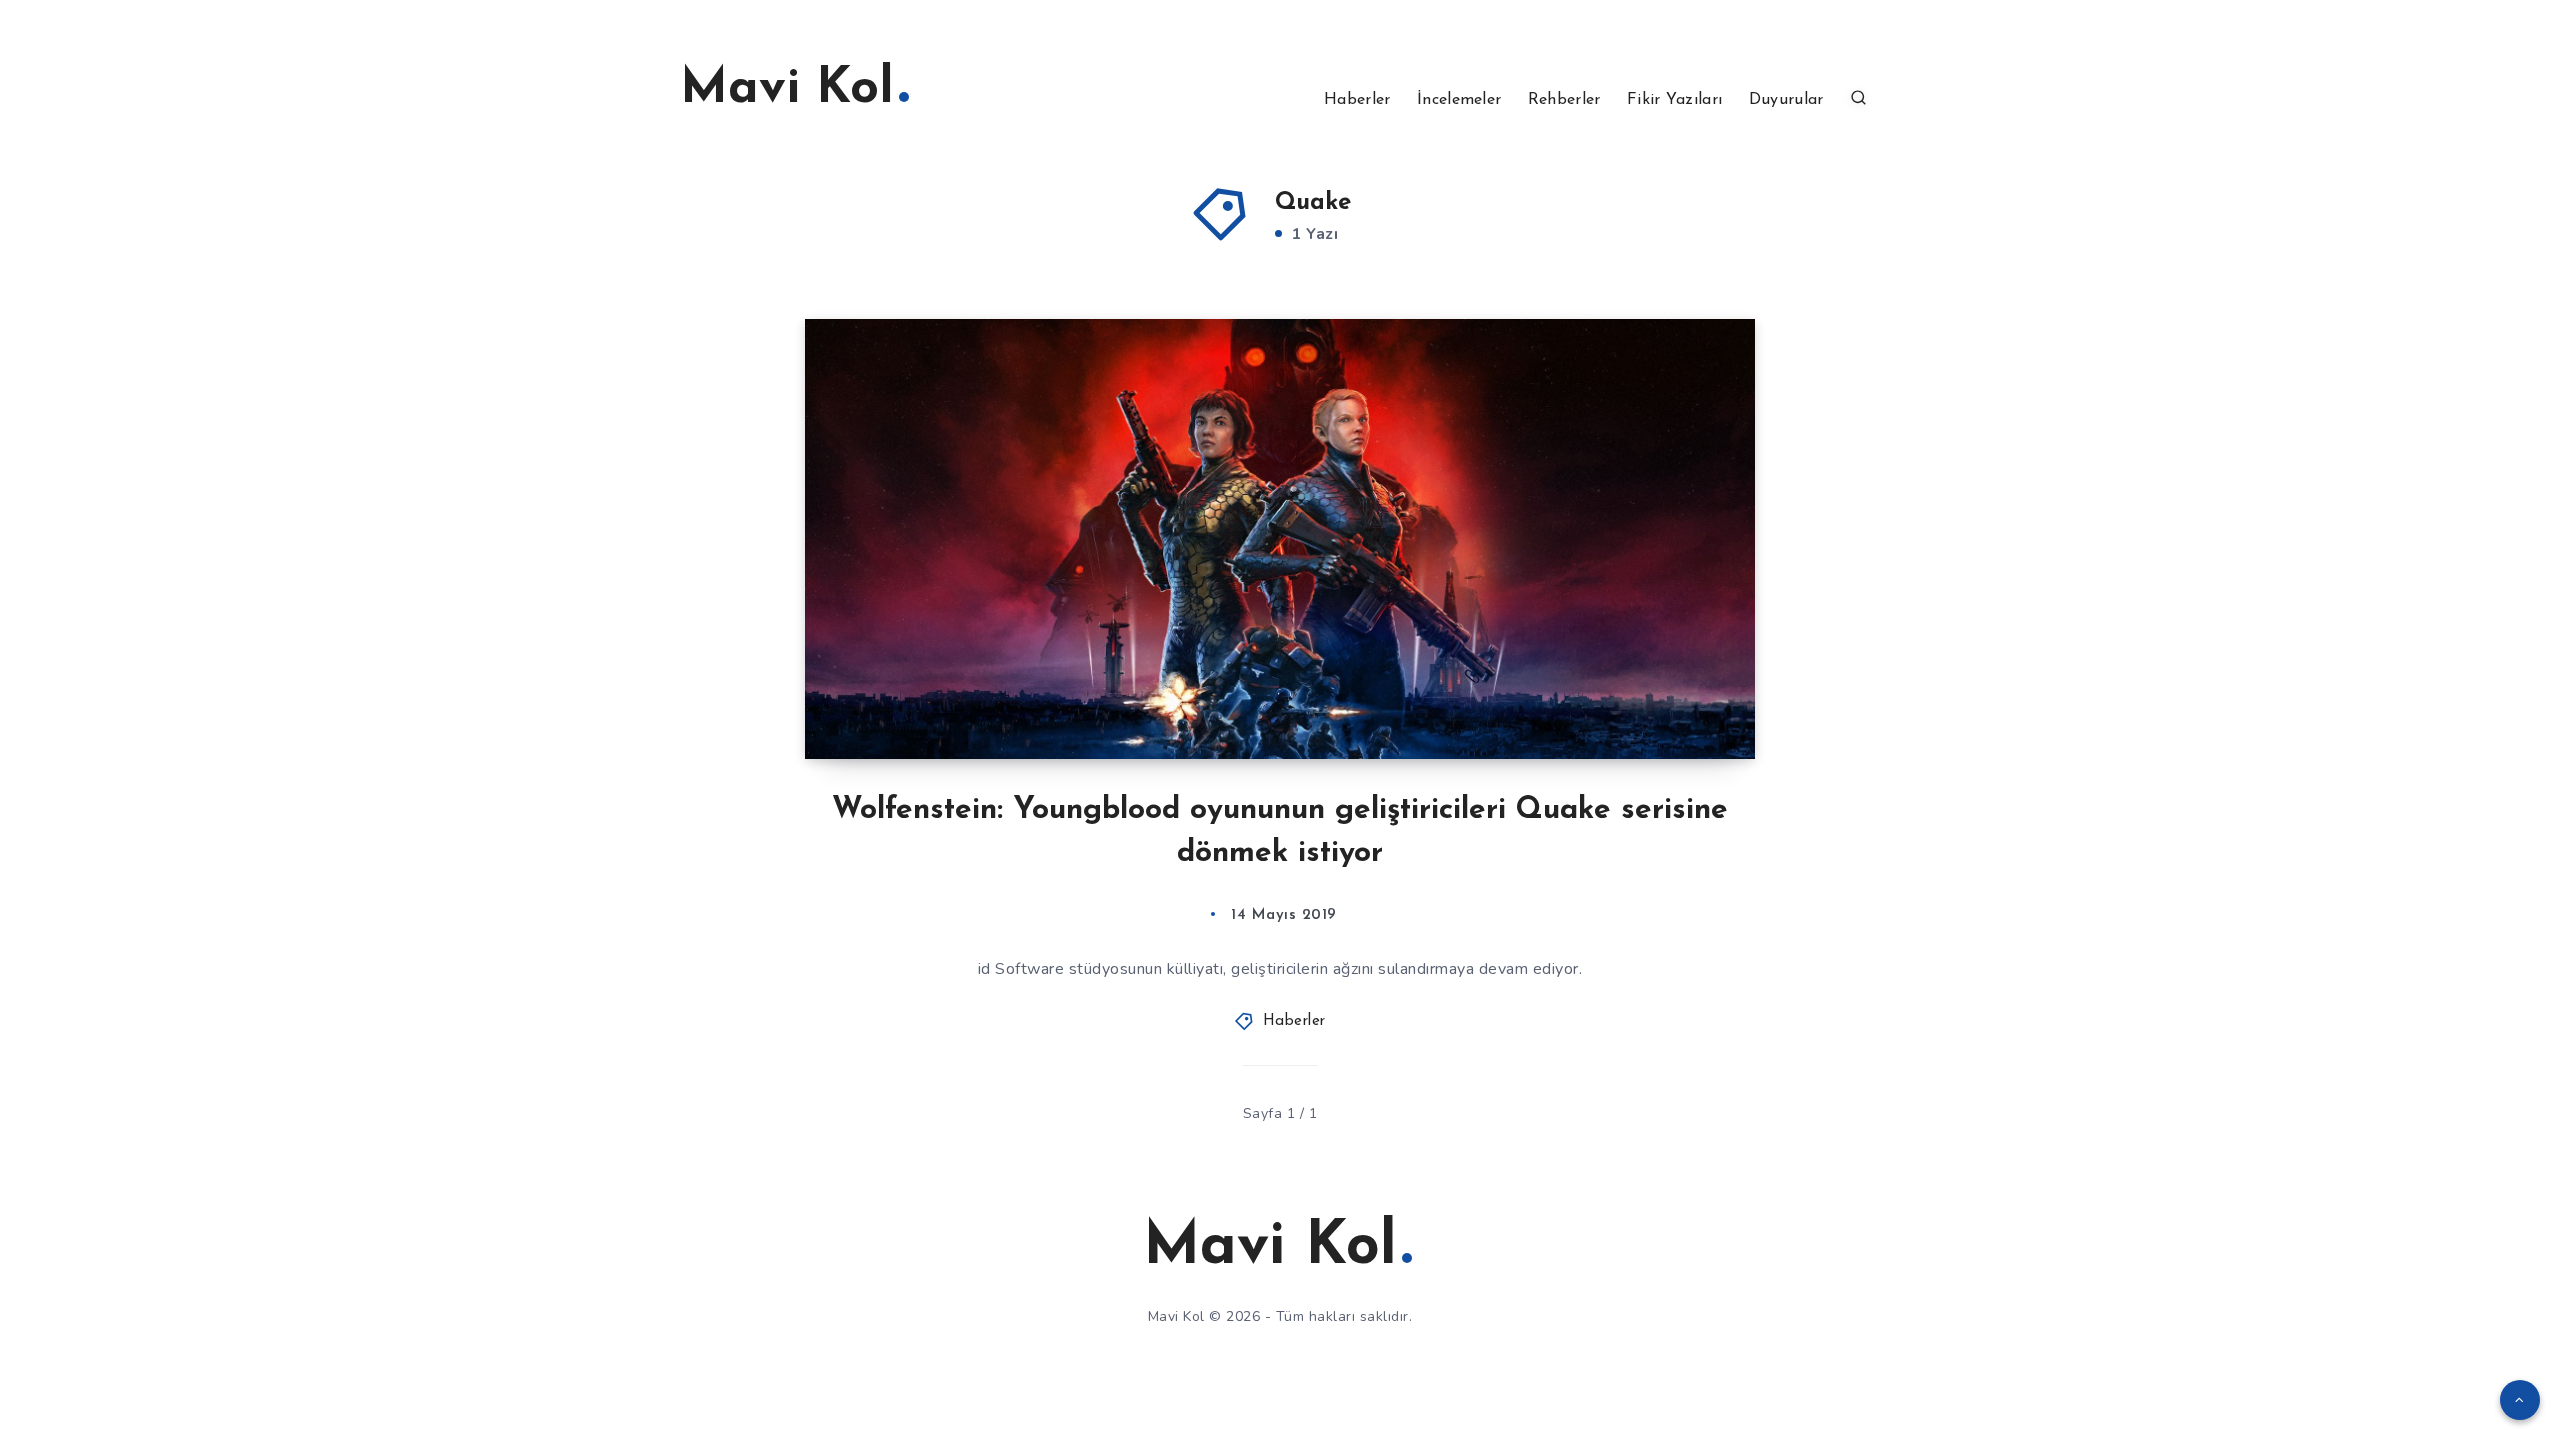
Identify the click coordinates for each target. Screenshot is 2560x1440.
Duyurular (1786, 100)
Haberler (1357, 100)
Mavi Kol (787, 89)
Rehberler (1564, 100)
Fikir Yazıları (1674, 100)
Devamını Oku (1675, 699)
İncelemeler (1459, 100)
